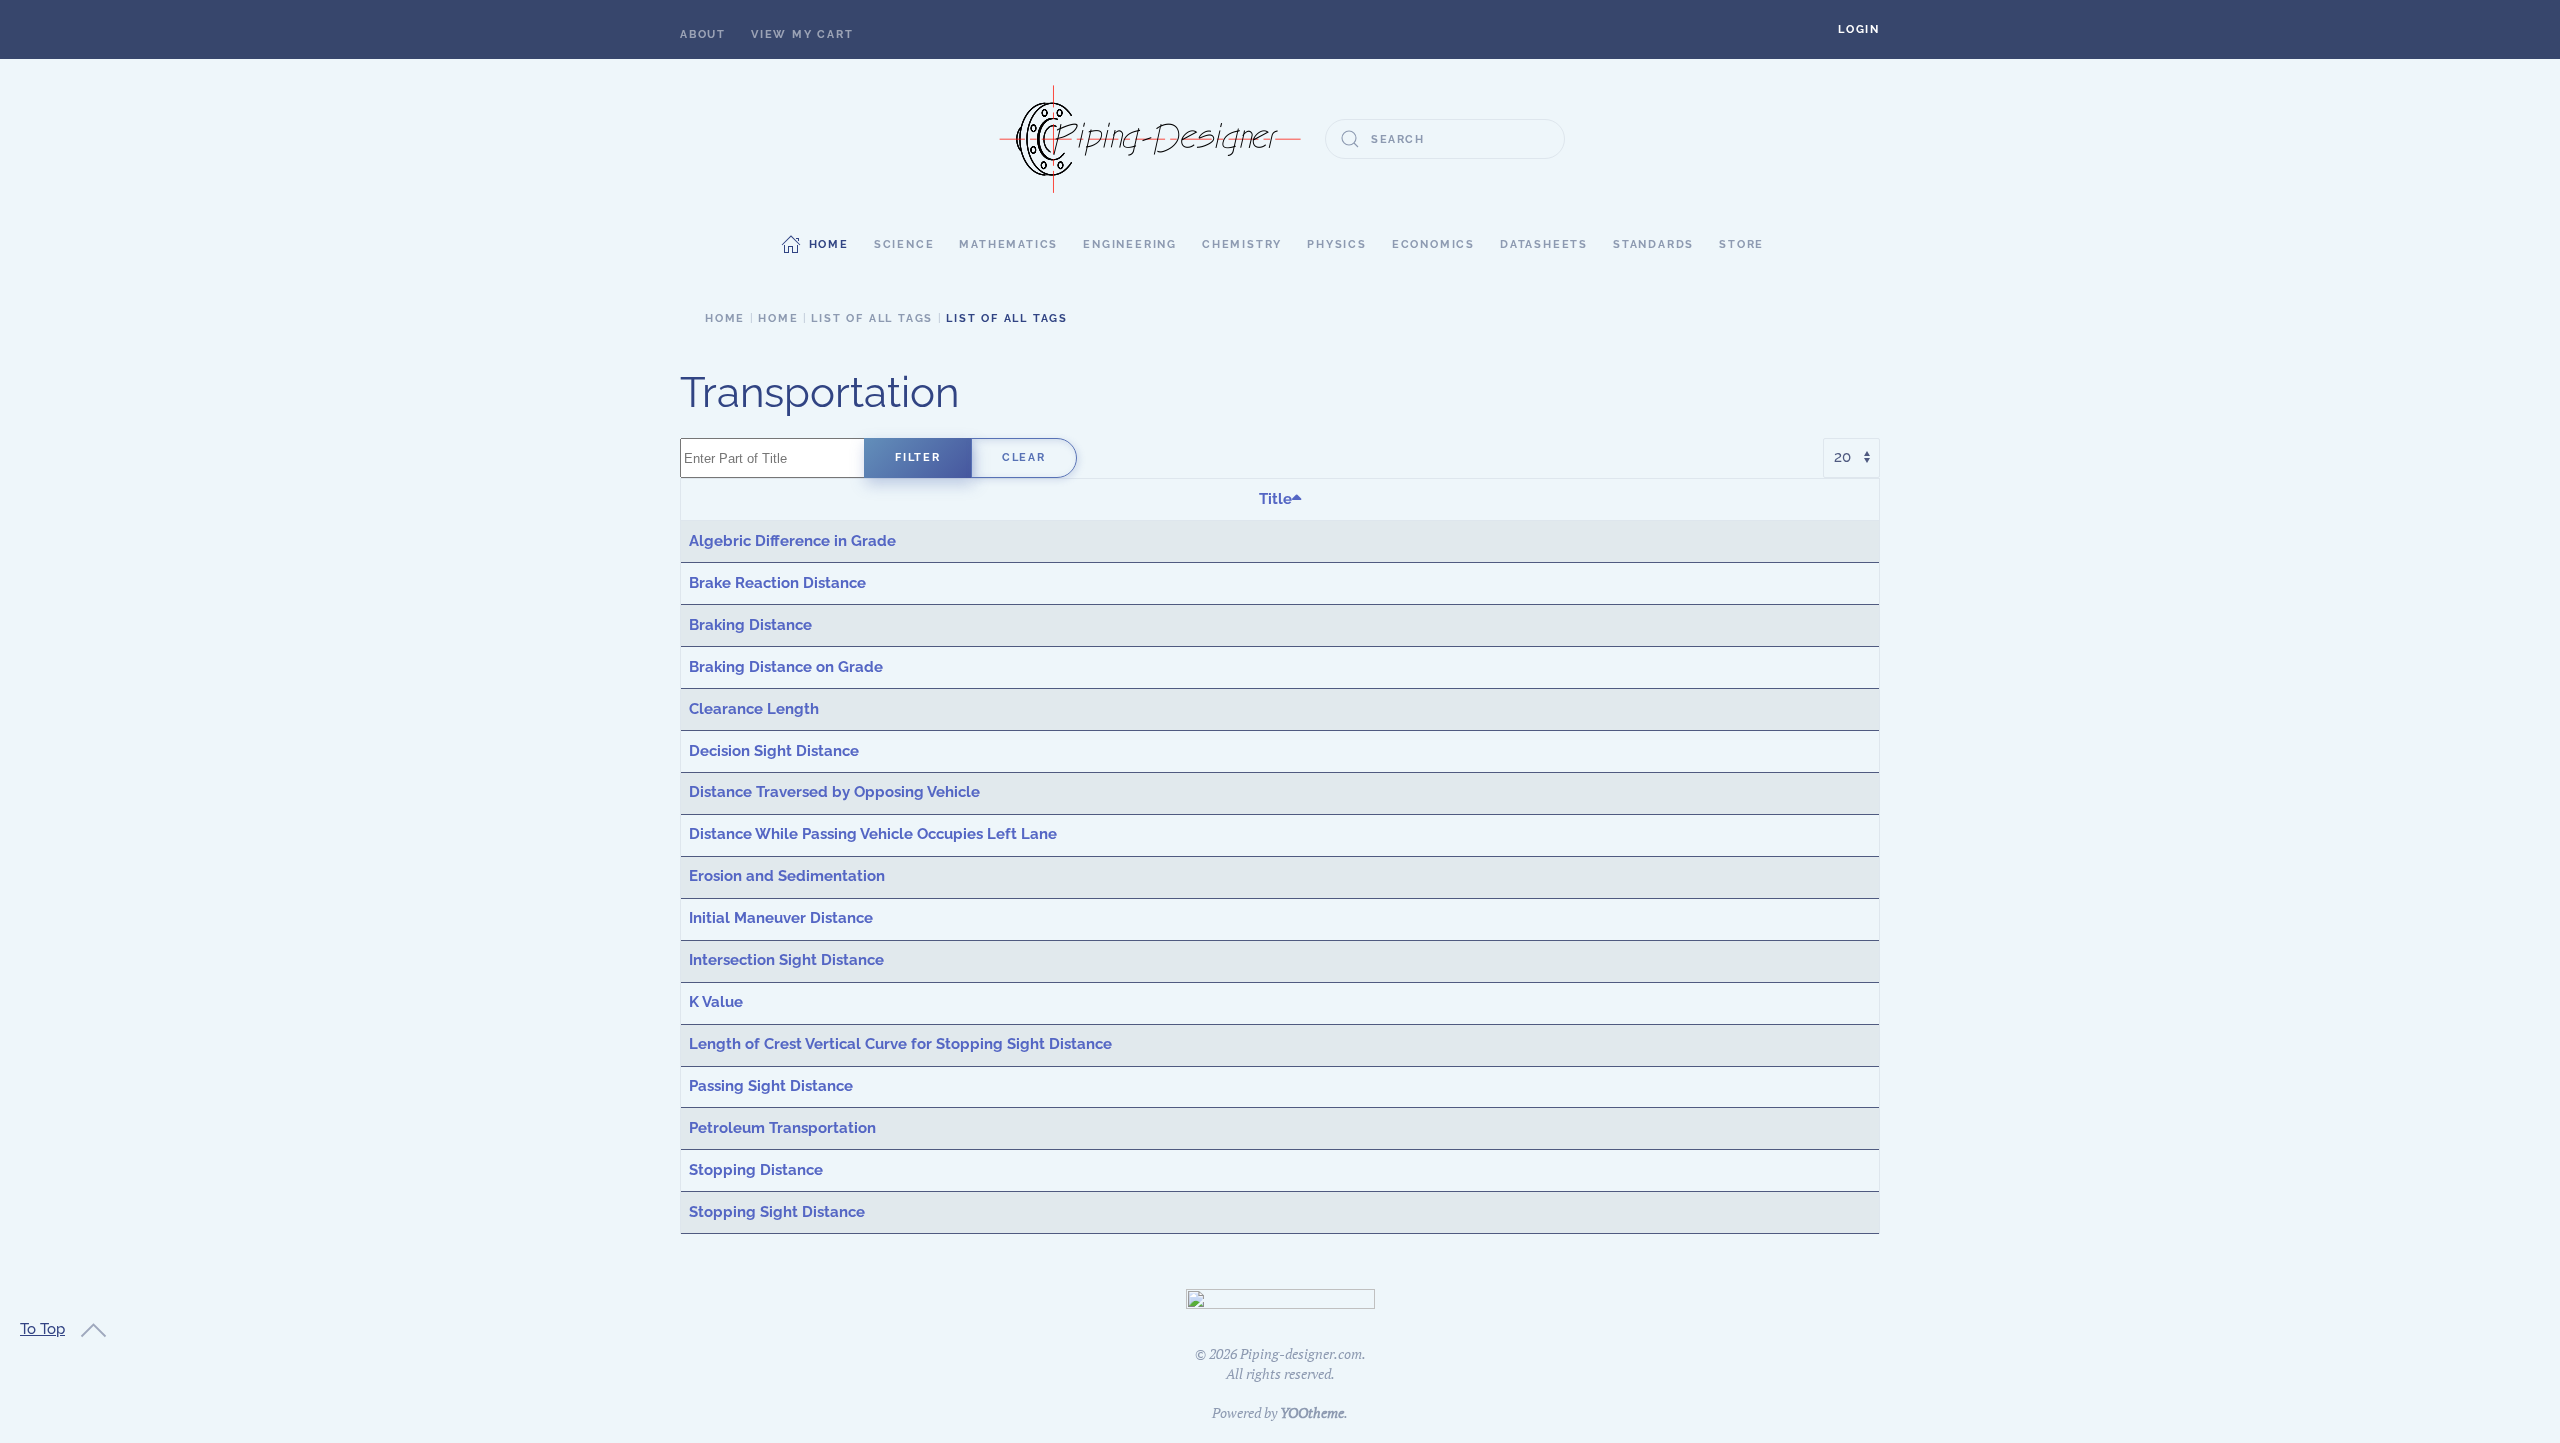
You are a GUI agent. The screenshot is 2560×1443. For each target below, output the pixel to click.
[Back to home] (1150, 139)
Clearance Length (754, 709)
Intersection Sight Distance (786, 960)
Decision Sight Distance (774, 751)
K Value (716, 1002)
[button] (1859, 29)
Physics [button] (1337, 244)
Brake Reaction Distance (777, 583)
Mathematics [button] (1008, 244)
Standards (1653, 244)
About (703, 34)
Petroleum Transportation (782, 1128)
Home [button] (829, 244)
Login (1859, 29)
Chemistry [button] (1242, 244)
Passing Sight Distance (771, 1086)
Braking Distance (750, 625)
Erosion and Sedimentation (787, 876)
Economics (1433, 244)
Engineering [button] (1130, 244)
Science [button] (904, 244)
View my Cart (802, 34)
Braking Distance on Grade (786, 667)
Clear (1024, 457)
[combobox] (1445, 139)
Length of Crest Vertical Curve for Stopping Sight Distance (900, 1044)
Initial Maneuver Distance (781, 918)
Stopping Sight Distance (777, 1212)
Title (1275, 499)
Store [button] (1741, 244)
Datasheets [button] (1544, 244)
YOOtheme (1312, 1412)
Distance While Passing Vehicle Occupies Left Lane (873, 834)
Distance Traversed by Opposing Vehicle (834, 792)
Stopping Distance (756, 1170)
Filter (918, 457)
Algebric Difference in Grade (792, 541)
